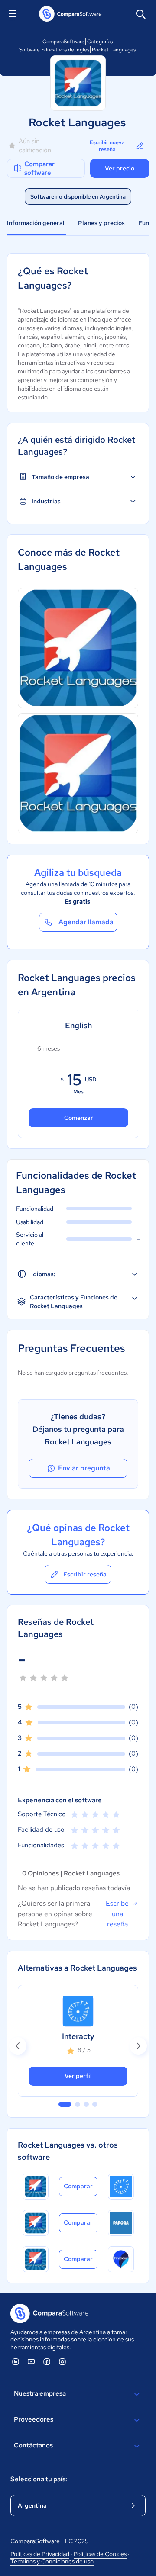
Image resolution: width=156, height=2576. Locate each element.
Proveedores (34, 2419)
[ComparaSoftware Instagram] (62, 2361)
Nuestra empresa (40, 2393)
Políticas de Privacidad (40, 2554)
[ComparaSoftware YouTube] (31, 2361)
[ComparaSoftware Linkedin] (16, 2361)
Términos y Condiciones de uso (52, 2561)
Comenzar (79, 1118)
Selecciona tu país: (39, 2479)
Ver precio (120, 168)
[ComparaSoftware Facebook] (47, 2361)
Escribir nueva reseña (107, 146)
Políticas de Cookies (100, 2554)
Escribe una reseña (117, 1914)
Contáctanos (33, 2445)
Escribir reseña (85, 1574)
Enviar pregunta (84, 1468)
